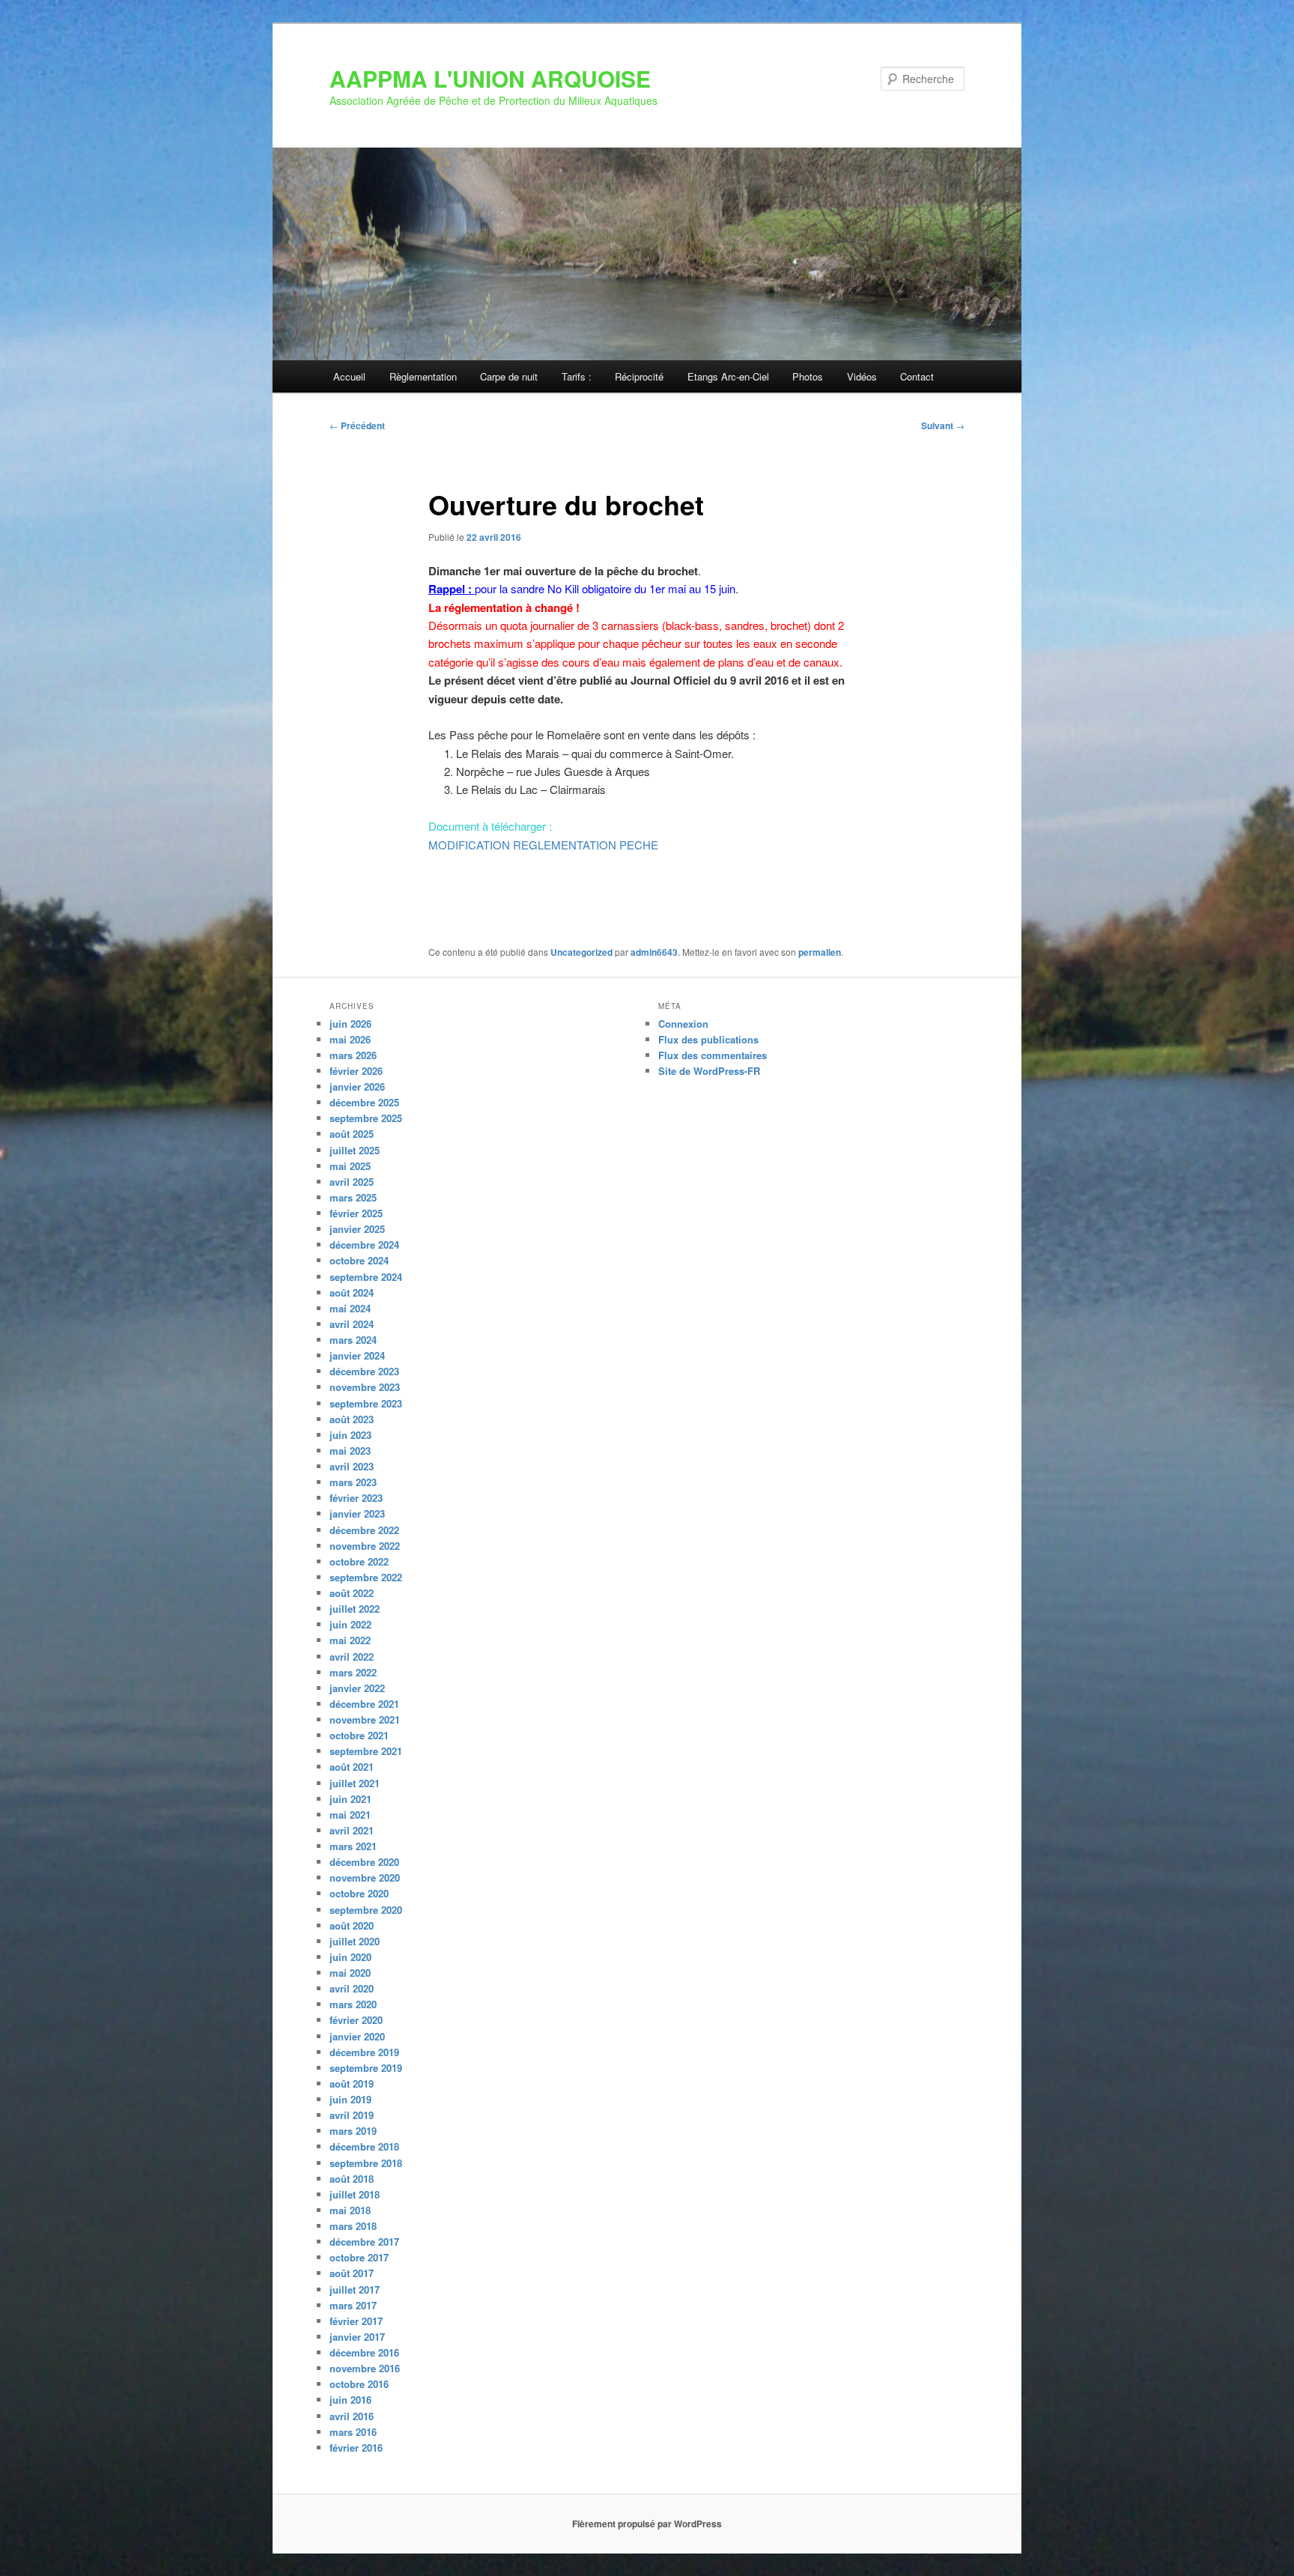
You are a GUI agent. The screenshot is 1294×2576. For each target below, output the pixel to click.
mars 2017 (353, 2305)
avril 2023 (352, 1466)
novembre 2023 (365, 1387)
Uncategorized (581, 952)
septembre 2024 (366, 1277)
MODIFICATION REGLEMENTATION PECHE (543, 845)
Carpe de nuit (509, 376)
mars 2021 (353, 1846)
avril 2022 (352, 1657)
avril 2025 (352, 1182)
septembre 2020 (366, 1910)
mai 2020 (350, 1973)
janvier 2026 (357, 1087)
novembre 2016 (365, 2368)
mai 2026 (350, 1039)
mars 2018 (353, 2226)
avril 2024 (352, 1324)
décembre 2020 (364, 1862)
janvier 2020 (357, 2036)
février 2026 (356, 1071)
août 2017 (352, 2273)
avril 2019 (352, 2115)
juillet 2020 (355, 1941)
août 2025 (352, 1134)
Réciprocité (639, 376)
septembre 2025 (366, 1118)
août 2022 (352, 1593)
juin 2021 (350, 1799)
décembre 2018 (364, 2146)
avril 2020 (352, 1988)
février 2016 (356, 2448)
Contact (917, 376)
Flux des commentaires (713, 1055)
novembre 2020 (365, 1878)
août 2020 (352, 1925)
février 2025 (356, 1213)
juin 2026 (350, 1024)
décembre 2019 (364, 2052)
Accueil (349, 376)
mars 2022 (353, 1672)
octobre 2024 (359, 1260)
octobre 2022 (359, 1561)
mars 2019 (353, 2131)
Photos (808, 376)
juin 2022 (350, 1624)
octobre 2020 (359, 1893)
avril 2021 (352, 1830)
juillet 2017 (355, 2289)
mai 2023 (350, 1451)
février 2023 (356, 1498)
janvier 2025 (357, 1229)
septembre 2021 (366, 1751)
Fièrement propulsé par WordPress (647, 2524)
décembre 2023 (364, 1371)
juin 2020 (350, 1957)
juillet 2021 (355, 1783)
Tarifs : (577, 376)
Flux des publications (708, 1039)
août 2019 (352, 2083)
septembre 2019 (366, 2068)
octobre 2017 (359, 2257)
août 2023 (352, 1419)
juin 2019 (350, 2099)
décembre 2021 (364, 1704)
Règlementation (423, 376)
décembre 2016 (364, 2352)
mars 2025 (353, 1197)
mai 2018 (350, 2210)
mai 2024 (350, 1308)
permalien (820, 952)
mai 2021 (350, 1815)
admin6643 (654, 952)
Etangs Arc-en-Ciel (728, 376)
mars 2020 (353, 2004)
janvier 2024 (357, 1355)
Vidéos (862, 376)
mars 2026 (353, 1055)
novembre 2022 (365, 1546)
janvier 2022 (357, 1688)
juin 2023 (350, 1435)
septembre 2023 (366, 1403)
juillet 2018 (355, 2194)
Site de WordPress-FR (709, 1071)
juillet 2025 (355, 1150)
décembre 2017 (364, 2242)
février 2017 (356, 2321)
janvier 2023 (357, 1513)
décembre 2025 (364, 1102)
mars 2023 (353, 1482)
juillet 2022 (355, 1609)
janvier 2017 (357, 2337)
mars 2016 (353, 2432)
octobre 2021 (359, 1735)
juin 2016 (350, 2400)
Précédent (357, 425)
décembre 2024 (364, 1245)
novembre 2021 (365, 1719)
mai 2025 (350, 1166)
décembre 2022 (364, 1530)
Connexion (683, 1024)
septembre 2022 (366, 1577)
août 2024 (352, 1292)
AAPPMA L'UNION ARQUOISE (490, 78)
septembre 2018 (366, 2163)
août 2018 (352, 2179)
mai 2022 (350, 1640)
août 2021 (352, 1767)
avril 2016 (352, 2416)
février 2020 (356, 2020)
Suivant (943, 425)
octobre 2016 (359, 2384)
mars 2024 (353, 1340)
